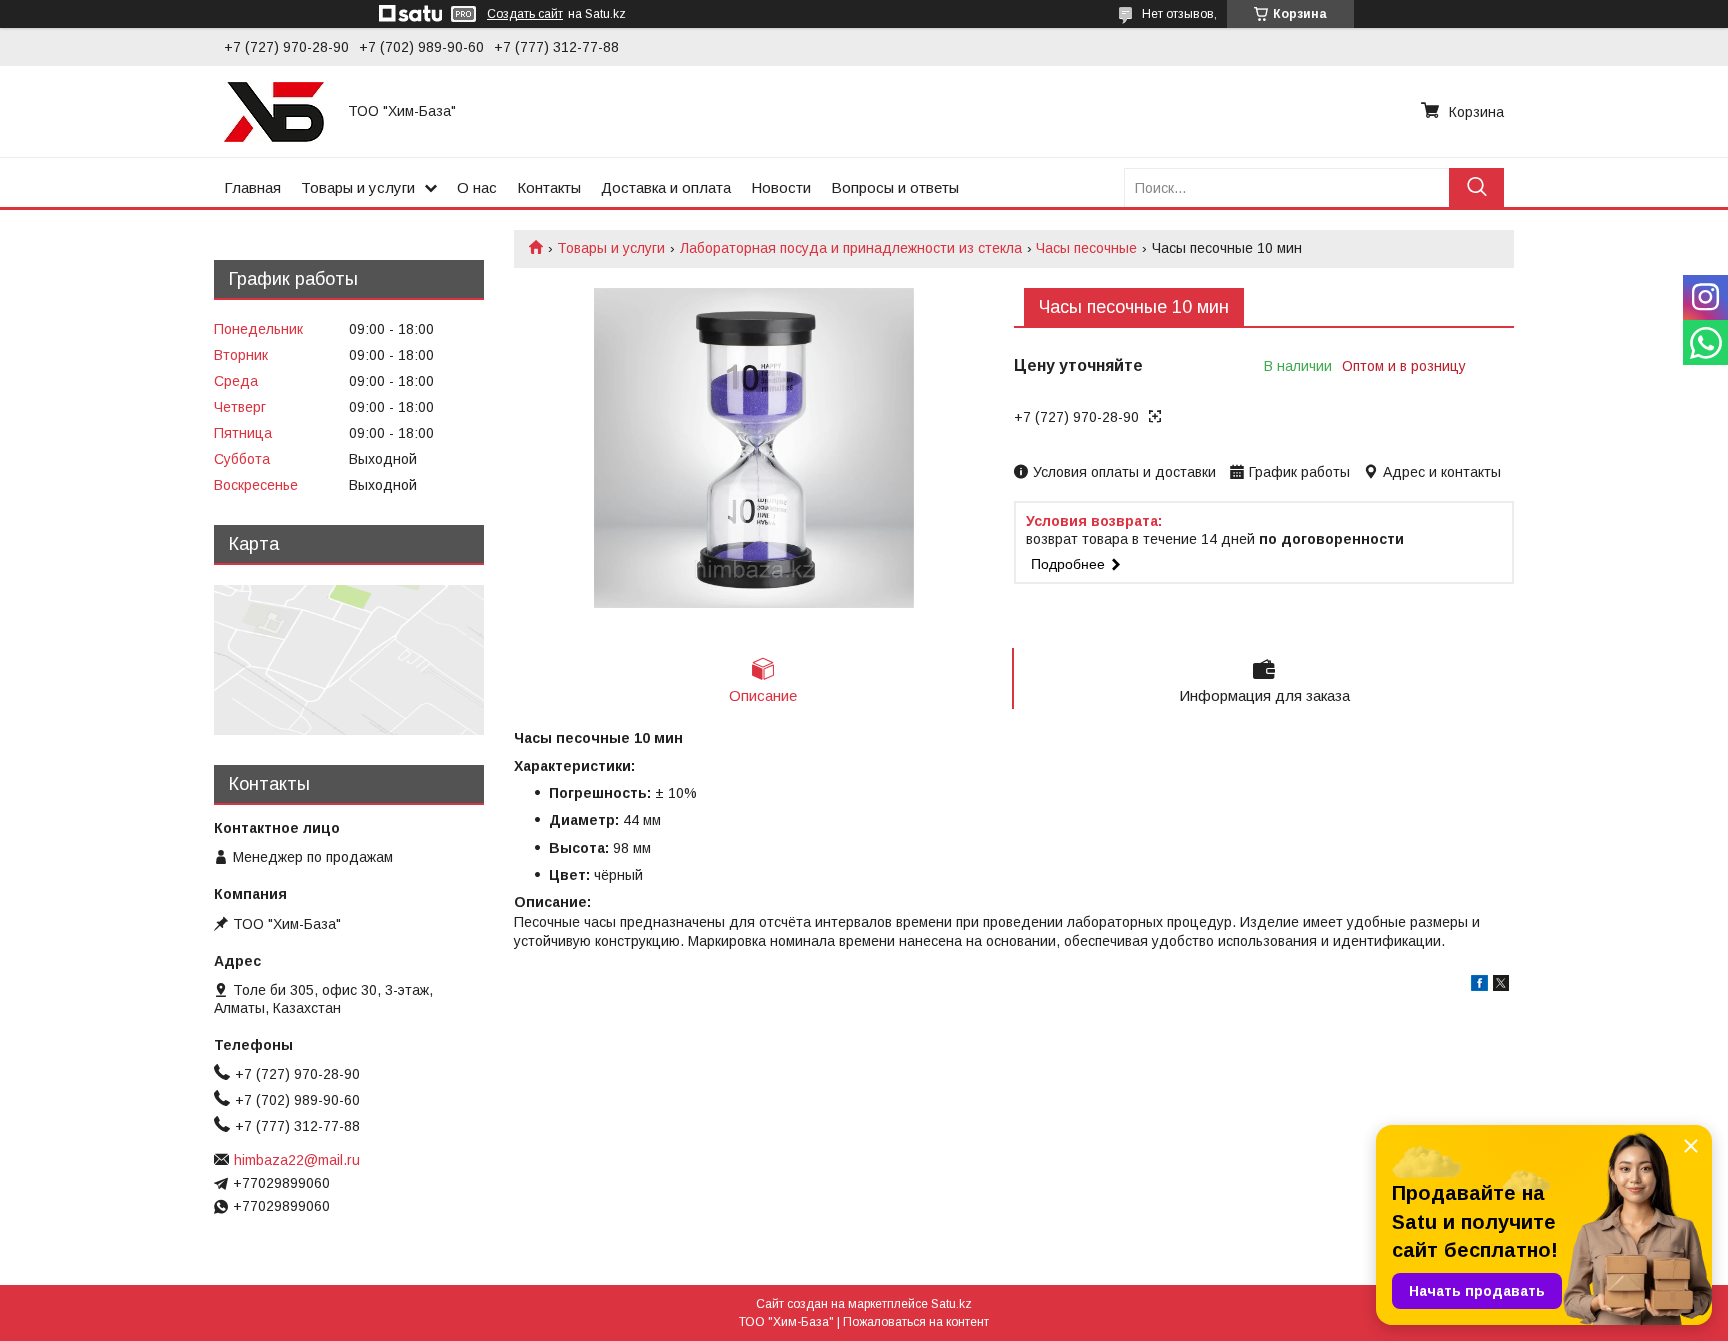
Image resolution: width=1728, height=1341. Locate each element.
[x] (1501, 986)
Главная (252, 187)
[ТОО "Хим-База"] (274, 111)
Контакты (549, 187)
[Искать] (1476, 187)
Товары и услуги (358, 187)
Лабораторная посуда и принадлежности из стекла (851, 248)
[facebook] (1479, 986)
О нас (477, 187)
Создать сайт (525, 14)
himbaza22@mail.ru (297, 1160)
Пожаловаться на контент (916, 1322)
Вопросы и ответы (895, 187)
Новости (781, 187)
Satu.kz (951, 1304)
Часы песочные (1086, 248)
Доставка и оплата (666, 187)
